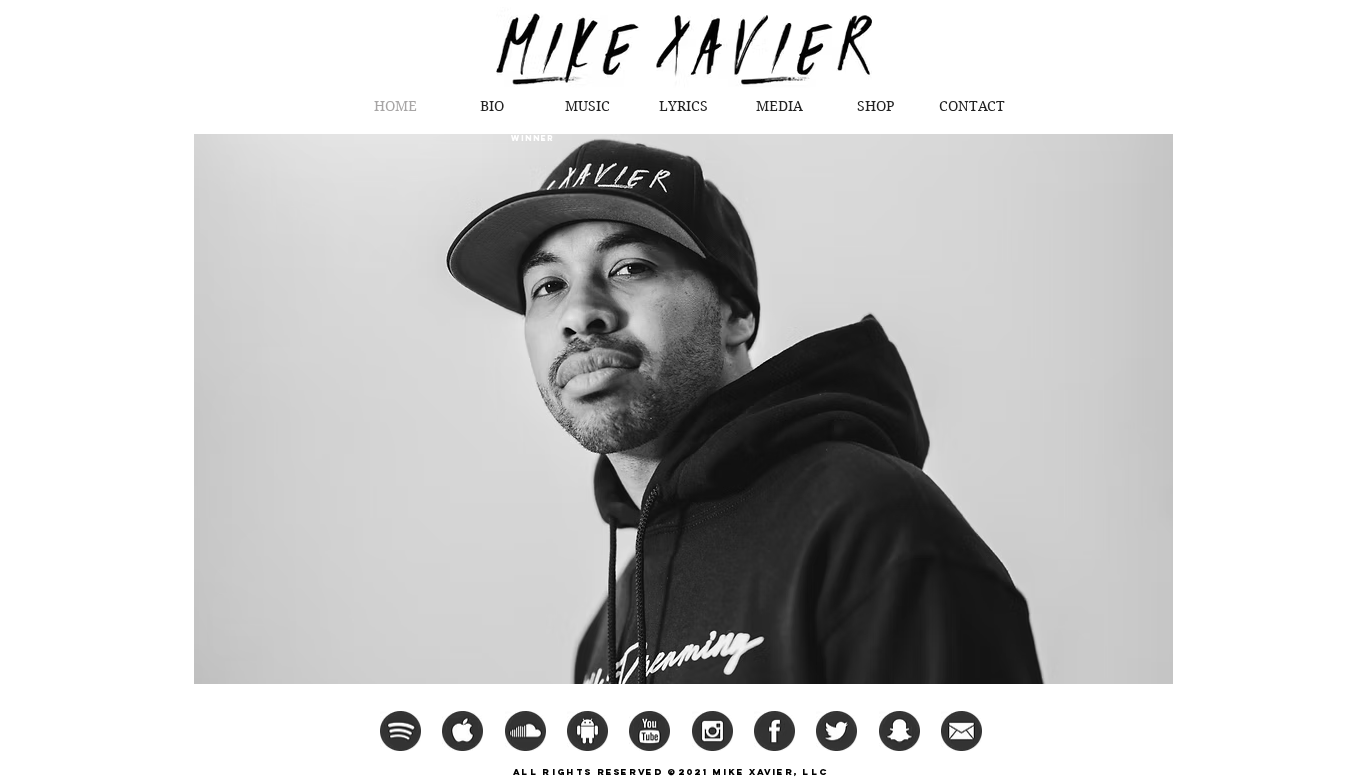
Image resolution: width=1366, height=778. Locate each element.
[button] (780, 106)
